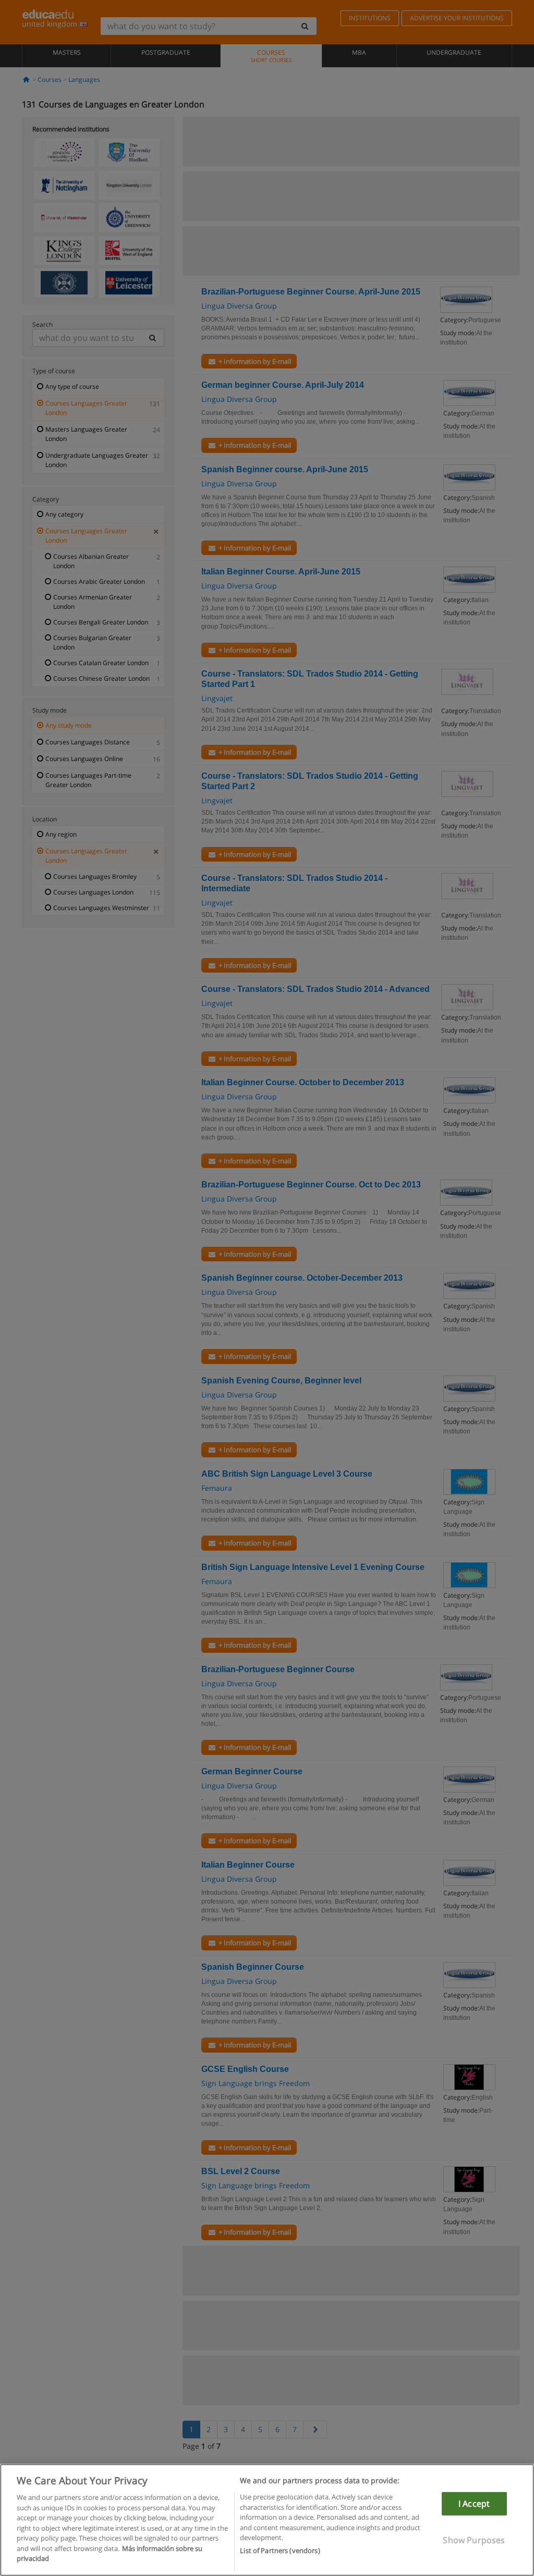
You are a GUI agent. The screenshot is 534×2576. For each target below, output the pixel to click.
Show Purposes (474, 2540)
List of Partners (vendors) (280, 2550)
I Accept (474, 2504)
